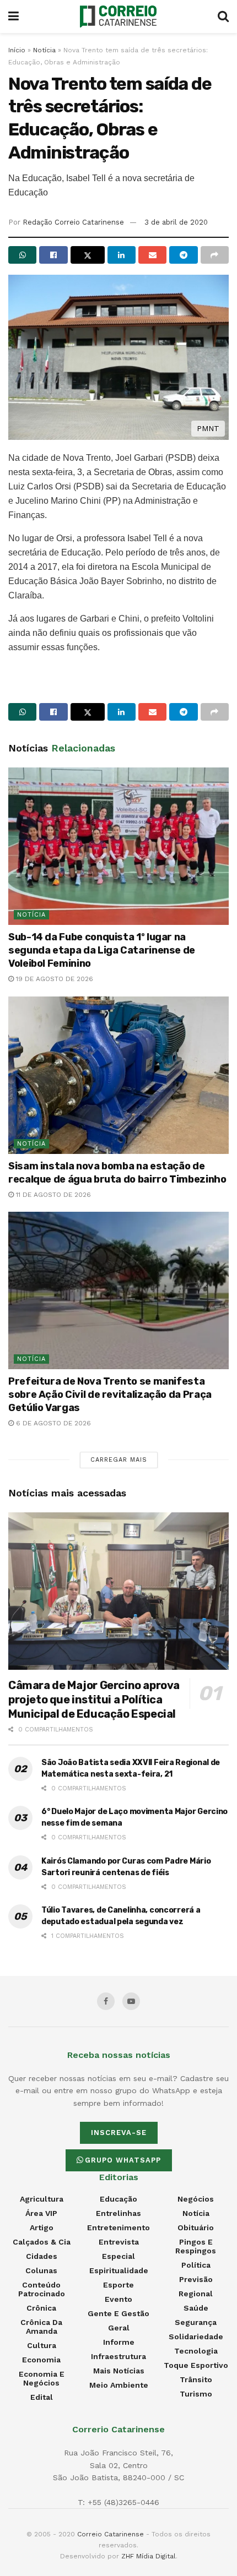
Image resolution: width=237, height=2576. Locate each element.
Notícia (44, 50)
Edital (42, 2397)
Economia (41, 2360)
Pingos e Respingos (196, 2246)
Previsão (196, 2279)
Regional (196, 2294)
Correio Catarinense (111, 2534)
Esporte (118, 2285)
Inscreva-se (119, 2133)
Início (17, 50)
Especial (118, 2256)
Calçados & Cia (42, 2242)
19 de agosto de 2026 (53, 979)
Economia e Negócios (42, 2378)
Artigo (42, 2228)
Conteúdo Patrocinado (42, 2289)
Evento (118, 2299)
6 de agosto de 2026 (52, 1423)
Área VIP (41, 2213)
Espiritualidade (119, 2270)
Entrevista (119, 2242)
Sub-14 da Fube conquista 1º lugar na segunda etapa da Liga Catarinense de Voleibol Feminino (102, 950)
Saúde (196, 2308)
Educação (118, 2199)
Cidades (42, 2256)
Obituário (196, 2228)
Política (196, 2265)
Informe (119, 2342)
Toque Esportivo (196, 2365)
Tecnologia (196, 2351)
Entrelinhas (118, 2213)
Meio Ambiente (119, 2385)
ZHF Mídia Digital (149, 2556)
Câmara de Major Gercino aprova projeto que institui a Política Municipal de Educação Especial (94, 1700)
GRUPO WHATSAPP (123, 2160)
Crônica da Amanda (41, 2327)
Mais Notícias (119, 2371)
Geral (119, 2328)
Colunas (41, 2270)
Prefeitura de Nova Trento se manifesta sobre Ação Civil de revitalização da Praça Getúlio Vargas (110, 1395)
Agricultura (42, 2199)
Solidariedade (196, 2337)
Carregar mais (119, 1460)
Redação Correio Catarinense (73, 222)
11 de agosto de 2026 (52, 1195)
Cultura (42, 2345)
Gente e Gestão (118, 2313)
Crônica (41, 2308)
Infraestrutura (118, 2356)
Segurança (196, 2322)
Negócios (196, 2199)
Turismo (196, 2394)
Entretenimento (118, 2228)
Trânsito (196, 2379)
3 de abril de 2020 (176, 222)
